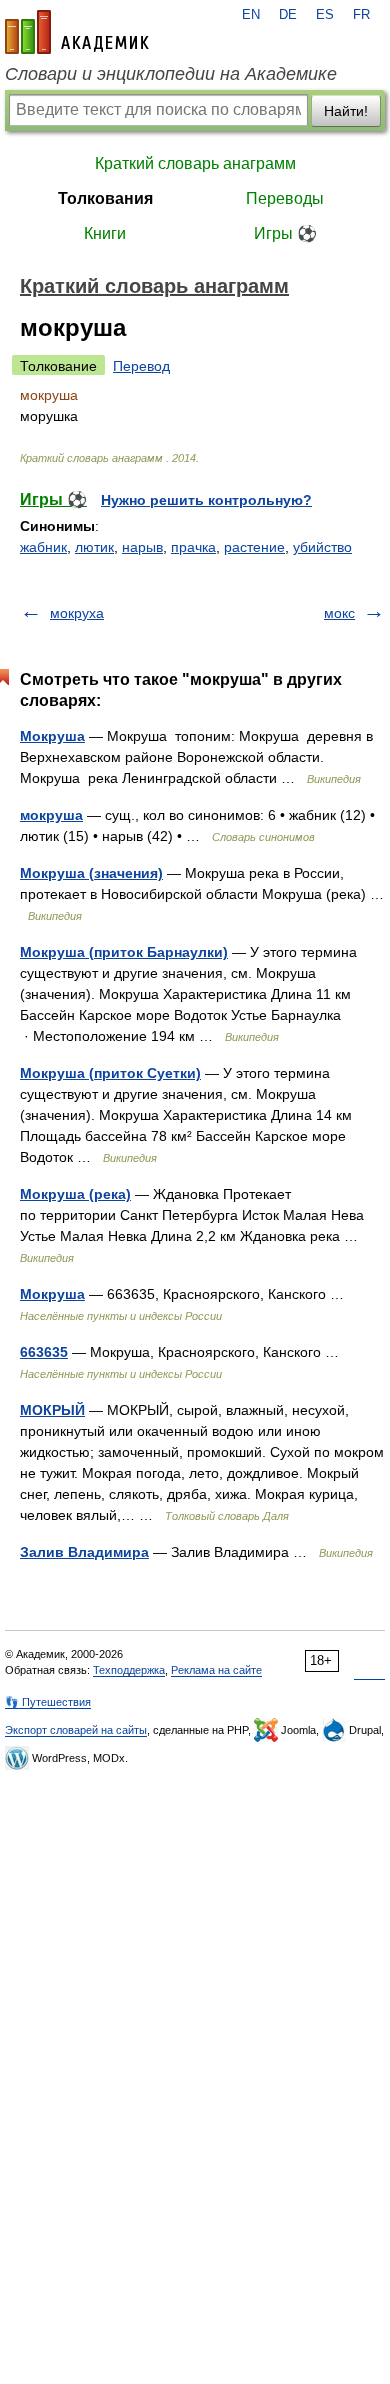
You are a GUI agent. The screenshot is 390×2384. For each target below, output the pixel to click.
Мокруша (52, 736)
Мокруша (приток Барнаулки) (124, 952)
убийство (322, 547)
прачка (193, 547)
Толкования (105, 198)
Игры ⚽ (285, 233)
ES (325, 15)
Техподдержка (129, 1670)
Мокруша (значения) (91, 873)
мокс (339, 613)
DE (288, 15)
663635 (44, 1352)
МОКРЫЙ (52, 1410)
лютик (94, 547)
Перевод (141, 366)
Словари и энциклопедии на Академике (171, 74)
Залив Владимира (84, 1552)
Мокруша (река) (75, 1194)
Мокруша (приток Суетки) (110, 1073)
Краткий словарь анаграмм (195, 163)
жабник (43, 547)
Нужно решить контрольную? (206, 500)
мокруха (77, 613)
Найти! (346, 111)
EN (251, 15)
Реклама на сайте (216, 1670)
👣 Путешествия (48, 1702)
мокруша (51, 815)
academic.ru (77, 32)
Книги (105, 233)
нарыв (142, 547)
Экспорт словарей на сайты (76, 1730)
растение (254, 547)
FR (361, 15)
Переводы (285, 198)
